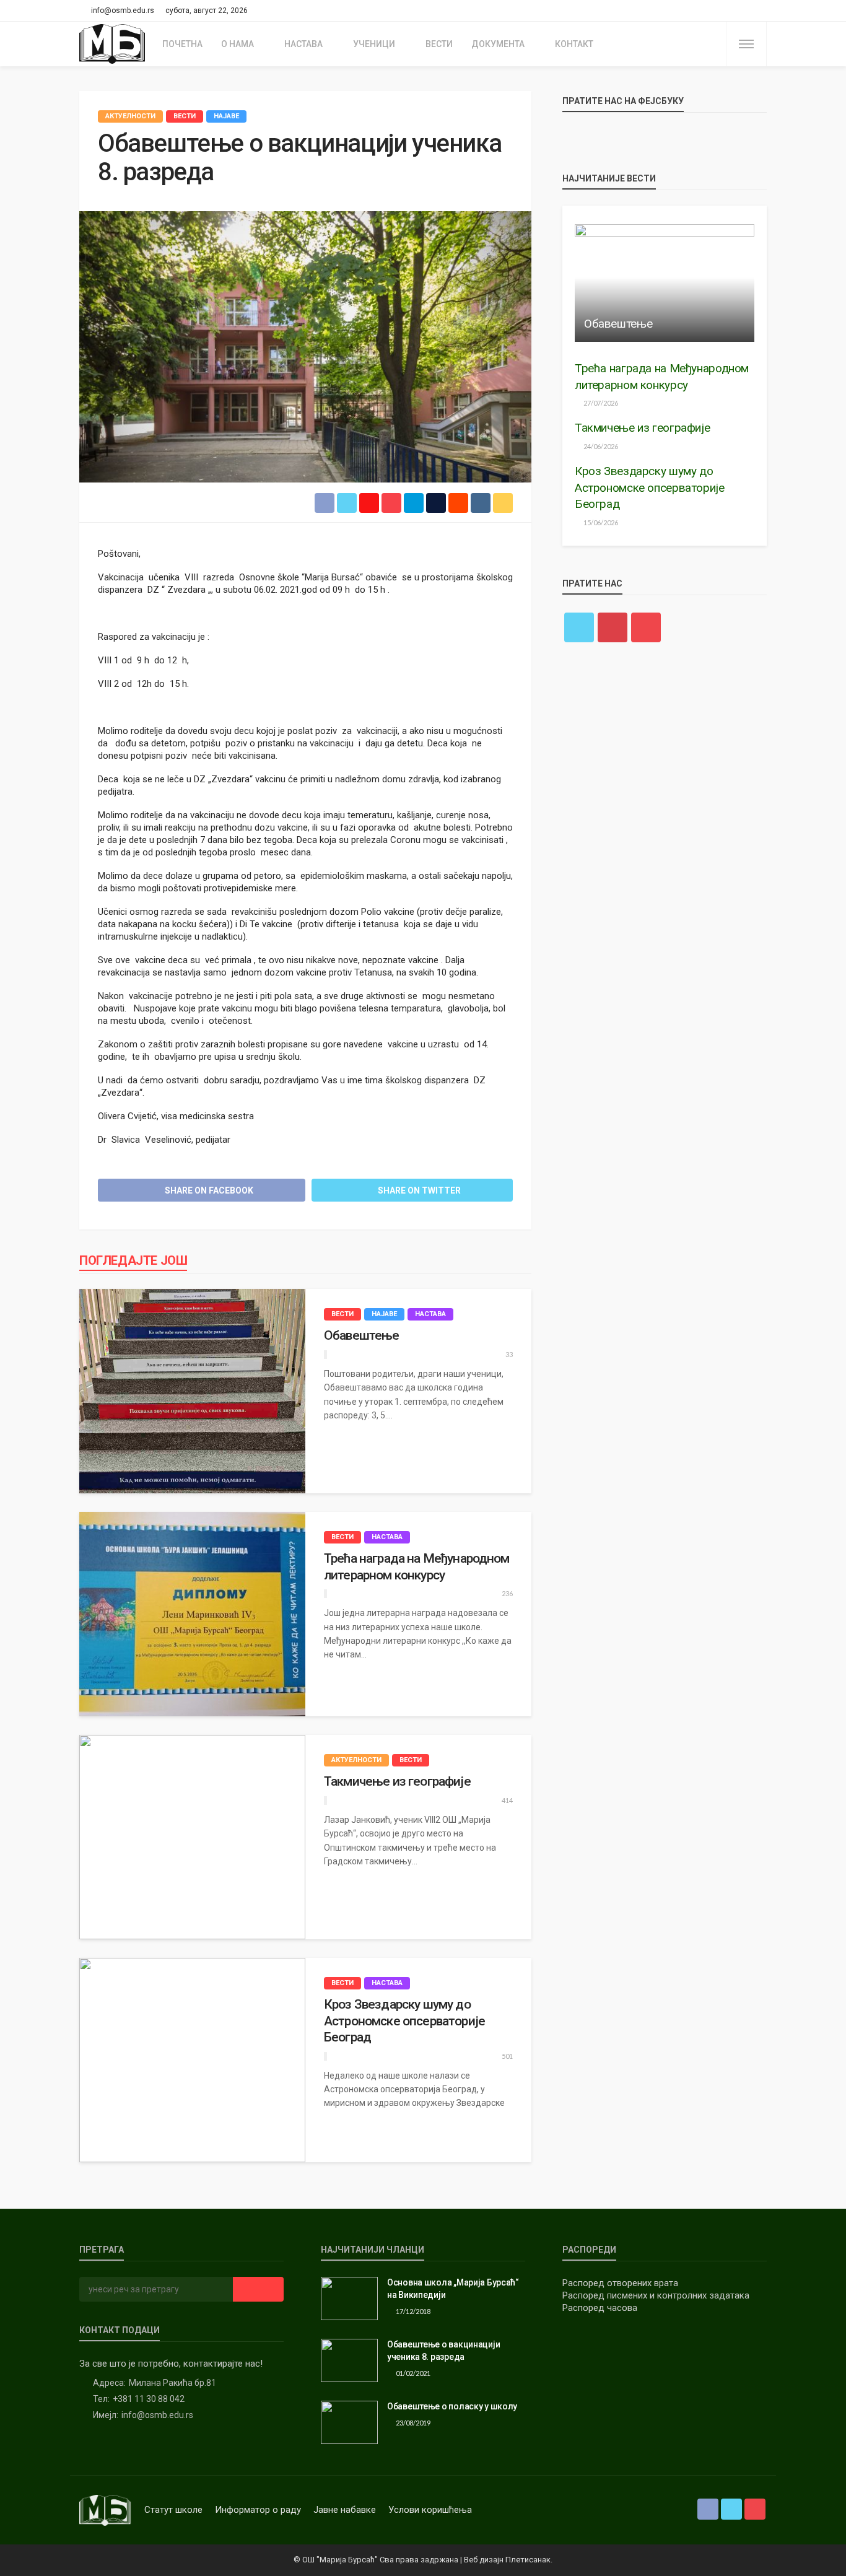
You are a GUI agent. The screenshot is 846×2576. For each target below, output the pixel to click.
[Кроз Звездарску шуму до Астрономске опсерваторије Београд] (192, 2060)
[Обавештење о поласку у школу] (349, 2422)
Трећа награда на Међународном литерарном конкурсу (417, 1566)
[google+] (613, 627)
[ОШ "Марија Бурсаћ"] (113, 44)
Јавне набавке (345, 2510)
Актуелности (130, 116)
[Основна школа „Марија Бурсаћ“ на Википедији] (349, 2299)
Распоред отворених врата (620, 2283)
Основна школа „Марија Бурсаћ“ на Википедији (453, 2289)
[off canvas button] (746, 44)
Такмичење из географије (397, 1781)
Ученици (374, 44)
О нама (238, 44)
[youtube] (759, 11)
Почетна (182, 44)
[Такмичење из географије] (192, 1837)
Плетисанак (528, 2560)
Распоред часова (600, 2308)
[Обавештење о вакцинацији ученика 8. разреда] (349, 2360)
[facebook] (726, 11)
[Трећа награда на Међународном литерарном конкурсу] (192, 1614)
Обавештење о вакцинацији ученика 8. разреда (443, 2351)
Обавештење (362, 1335)
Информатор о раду (258, 2510)
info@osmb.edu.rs (157, 2415)
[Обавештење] (192, 1391)
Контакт (574, 44)
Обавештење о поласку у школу (452, 2406)
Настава (303, 44)
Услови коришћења (430, 2510)
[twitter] (743, 11)
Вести (439, 44)
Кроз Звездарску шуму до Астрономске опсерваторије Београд (404, 2021)
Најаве (226, 116)
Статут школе (173, 2510)
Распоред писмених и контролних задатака (656, 2295)
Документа (498, 44)
